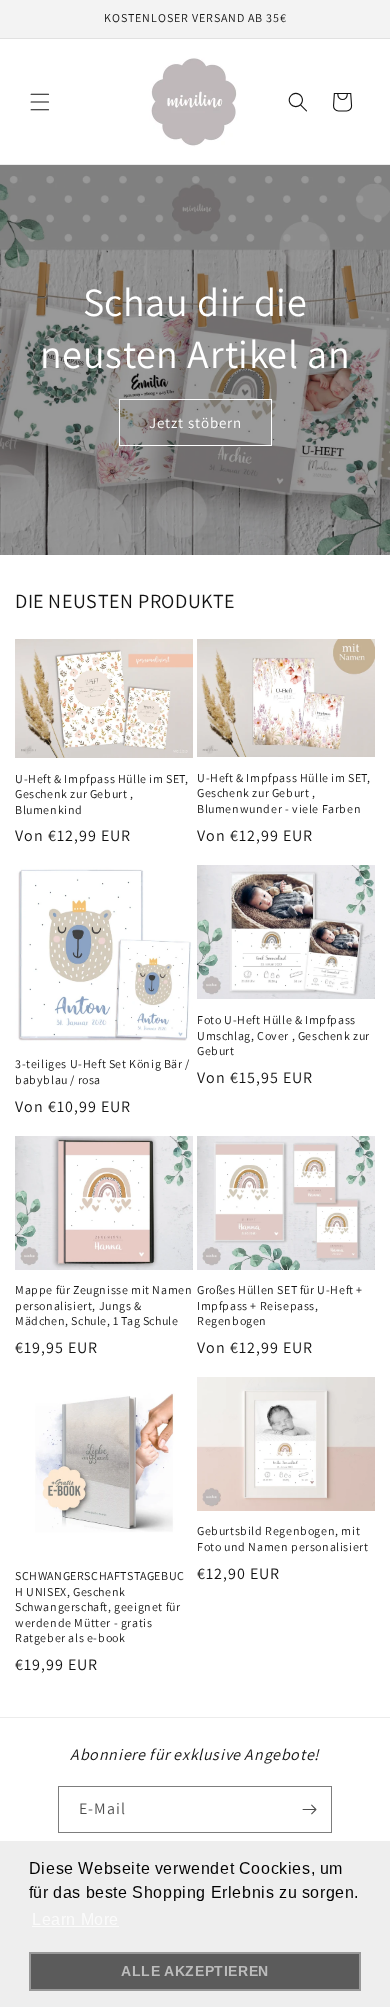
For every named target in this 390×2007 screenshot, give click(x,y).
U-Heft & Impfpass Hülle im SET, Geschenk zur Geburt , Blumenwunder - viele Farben (284, 793)
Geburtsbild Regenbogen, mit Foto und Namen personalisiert (282, 1538)
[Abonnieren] (309, 1809)
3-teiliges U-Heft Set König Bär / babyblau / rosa (102, 1071)
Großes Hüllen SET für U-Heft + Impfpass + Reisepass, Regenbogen (280, 1305)
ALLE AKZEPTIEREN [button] (195, 1971)
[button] (40, 102)
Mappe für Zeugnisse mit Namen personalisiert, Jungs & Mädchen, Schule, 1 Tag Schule (103, 1305)
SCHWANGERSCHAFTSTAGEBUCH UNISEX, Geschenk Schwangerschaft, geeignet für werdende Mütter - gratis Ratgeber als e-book (100, 1606)
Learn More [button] (75, 1919)
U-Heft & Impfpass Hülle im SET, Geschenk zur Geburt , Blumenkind (102, 794)
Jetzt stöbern (195, 421)
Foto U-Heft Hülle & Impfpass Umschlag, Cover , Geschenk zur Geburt (283, 1035)
